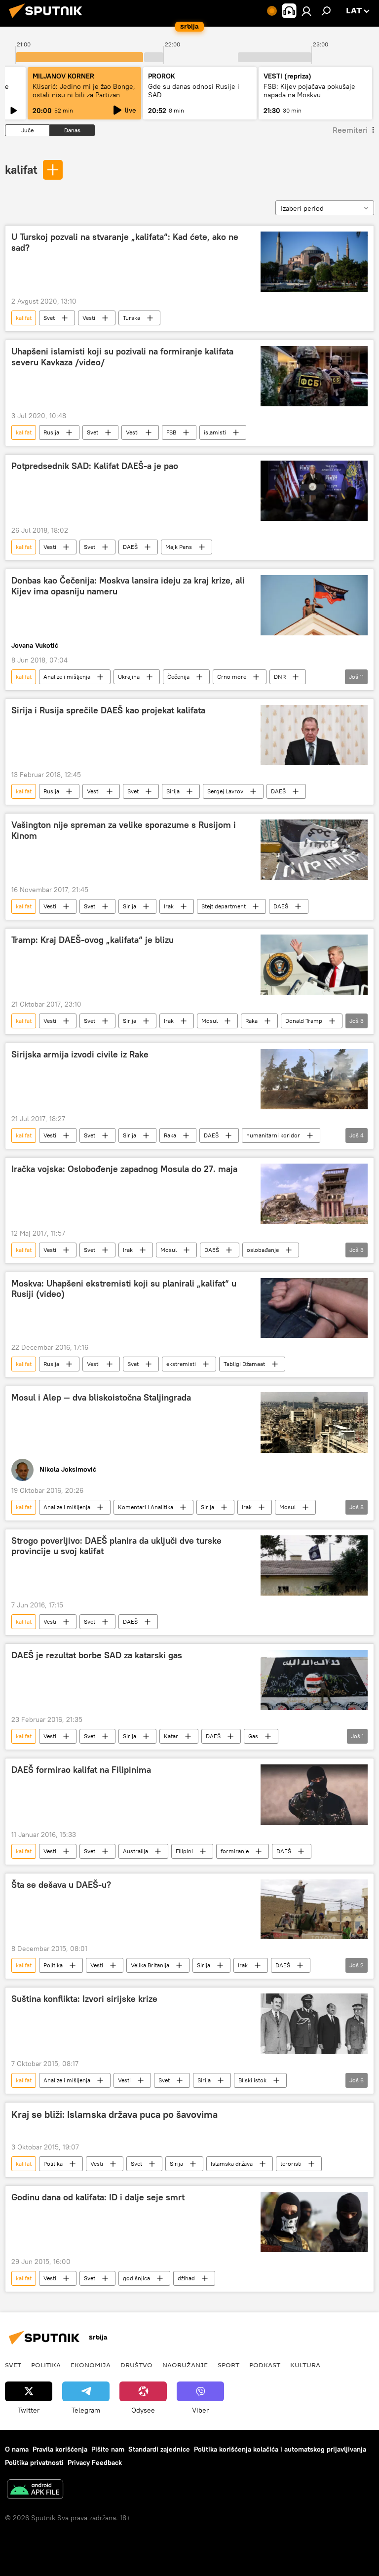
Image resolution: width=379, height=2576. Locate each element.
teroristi (291, 2164)
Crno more (232, 677)
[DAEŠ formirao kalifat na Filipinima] (314, 1795)
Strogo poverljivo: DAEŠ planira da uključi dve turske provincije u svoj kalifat (116, 1546)
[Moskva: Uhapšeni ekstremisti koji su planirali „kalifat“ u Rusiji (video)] (314, 1308)
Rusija (51, 432)
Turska (132, 318)
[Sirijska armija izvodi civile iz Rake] (314, 1079)
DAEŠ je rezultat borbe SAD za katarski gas (97, 1655)
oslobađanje (263, 1250)
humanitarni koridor (273, 1135)
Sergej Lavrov (225, 791)
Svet (49, 318)
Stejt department (224, 906)
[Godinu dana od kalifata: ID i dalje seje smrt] (314, 2222)
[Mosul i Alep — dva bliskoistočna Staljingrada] (314, 1422)
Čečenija (178, 677)
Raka (251, 1021)
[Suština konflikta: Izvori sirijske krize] (314, 2024)
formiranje (235, 1851)
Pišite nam (108, 2449)
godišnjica (136, 2278)
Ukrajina (129, 677)
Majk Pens (179, 547)
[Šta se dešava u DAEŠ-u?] (314, 1910)
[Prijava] (306, 11)
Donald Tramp (304, 1021)
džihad (186, 2278)
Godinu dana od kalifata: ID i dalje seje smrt (98, 2197)
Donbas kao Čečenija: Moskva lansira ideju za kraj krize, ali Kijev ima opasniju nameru (128, 586)
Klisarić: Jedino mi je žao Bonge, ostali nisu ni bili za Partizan (84, 91)
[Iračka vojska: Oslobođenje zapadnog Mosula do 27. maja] (314, 1194)
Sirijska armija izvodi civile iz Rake (80, 1054)
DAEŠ (130, 547)
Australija (135, 1851)
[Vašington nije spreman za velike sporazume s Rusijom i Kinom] (314, 850)
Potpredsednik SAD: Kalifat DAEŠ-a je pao (95, 466)
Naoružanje (185, 2365)
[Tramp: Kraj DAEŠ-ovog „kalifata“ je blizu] (314, 965)
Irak (169, 906)
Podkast (265, 2365)
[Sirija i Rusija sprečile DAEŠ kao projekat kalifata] (314, 735)
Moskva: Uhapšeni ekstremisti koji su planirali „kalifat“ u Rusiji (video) (124, 1289)
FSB (171, 432)
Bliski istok (252, 2080)
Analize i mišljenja (67, 677)
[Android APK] (35, 2490)
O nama (17, 2449)
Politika (53, 1965)
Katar (171, 1736)
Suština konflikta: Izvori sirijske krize (84, 1999)
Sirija (173, 791)
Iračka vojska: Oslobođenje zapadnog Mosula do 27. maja (124, 1169)
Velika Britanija (150, 1965)
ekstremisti (181, 1364)
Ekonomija (91, 2365)
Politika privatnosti (34, 2462)
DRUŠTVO (136, 2365)
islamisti (215, 432)
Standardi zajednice (159, 2449)
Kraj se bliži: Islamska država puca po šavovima (114, 2114)
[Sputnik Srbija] (48, 19)
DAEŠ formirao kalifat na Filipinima (81, 1770)
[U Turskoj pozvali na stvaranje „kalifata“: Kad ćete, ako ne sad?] (314, 262)
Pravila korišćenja (60, 2449)
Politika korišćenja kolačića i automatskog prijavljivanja (280, 2449)
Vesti (89, 318)
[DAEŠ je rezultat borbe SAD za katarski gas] (314, 1680)
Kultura (305, 2365)
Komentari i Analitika (146, 1507)
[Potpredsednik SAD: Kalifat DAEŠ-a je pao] (314, 491)
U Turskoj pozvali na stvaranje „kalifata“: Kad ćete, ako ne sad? (125, 242)
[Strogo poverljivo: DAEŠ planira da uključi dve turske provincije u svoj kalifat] (314, 1566)
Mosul (209, 1021)
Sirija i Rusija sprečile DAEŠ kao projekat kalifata (108, 710)
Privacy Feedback (95, 2462)
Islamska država (232, 2164)
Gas (253, 1736)
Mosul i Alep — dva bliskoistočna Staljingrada (101, 1398)
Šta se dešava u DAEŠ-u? (61, 1885)
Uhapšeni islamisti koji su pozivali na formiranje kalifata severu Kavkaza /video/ (122, 357)
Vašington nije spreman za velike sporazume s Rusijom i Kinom (124, 830)
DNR (280, 677)
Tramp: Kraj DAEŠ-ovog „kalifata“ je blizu (93, 940)
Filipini (184, 1851)
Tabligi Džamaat (244, 1364)
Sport (228, 2365)
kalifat (21, 169)
